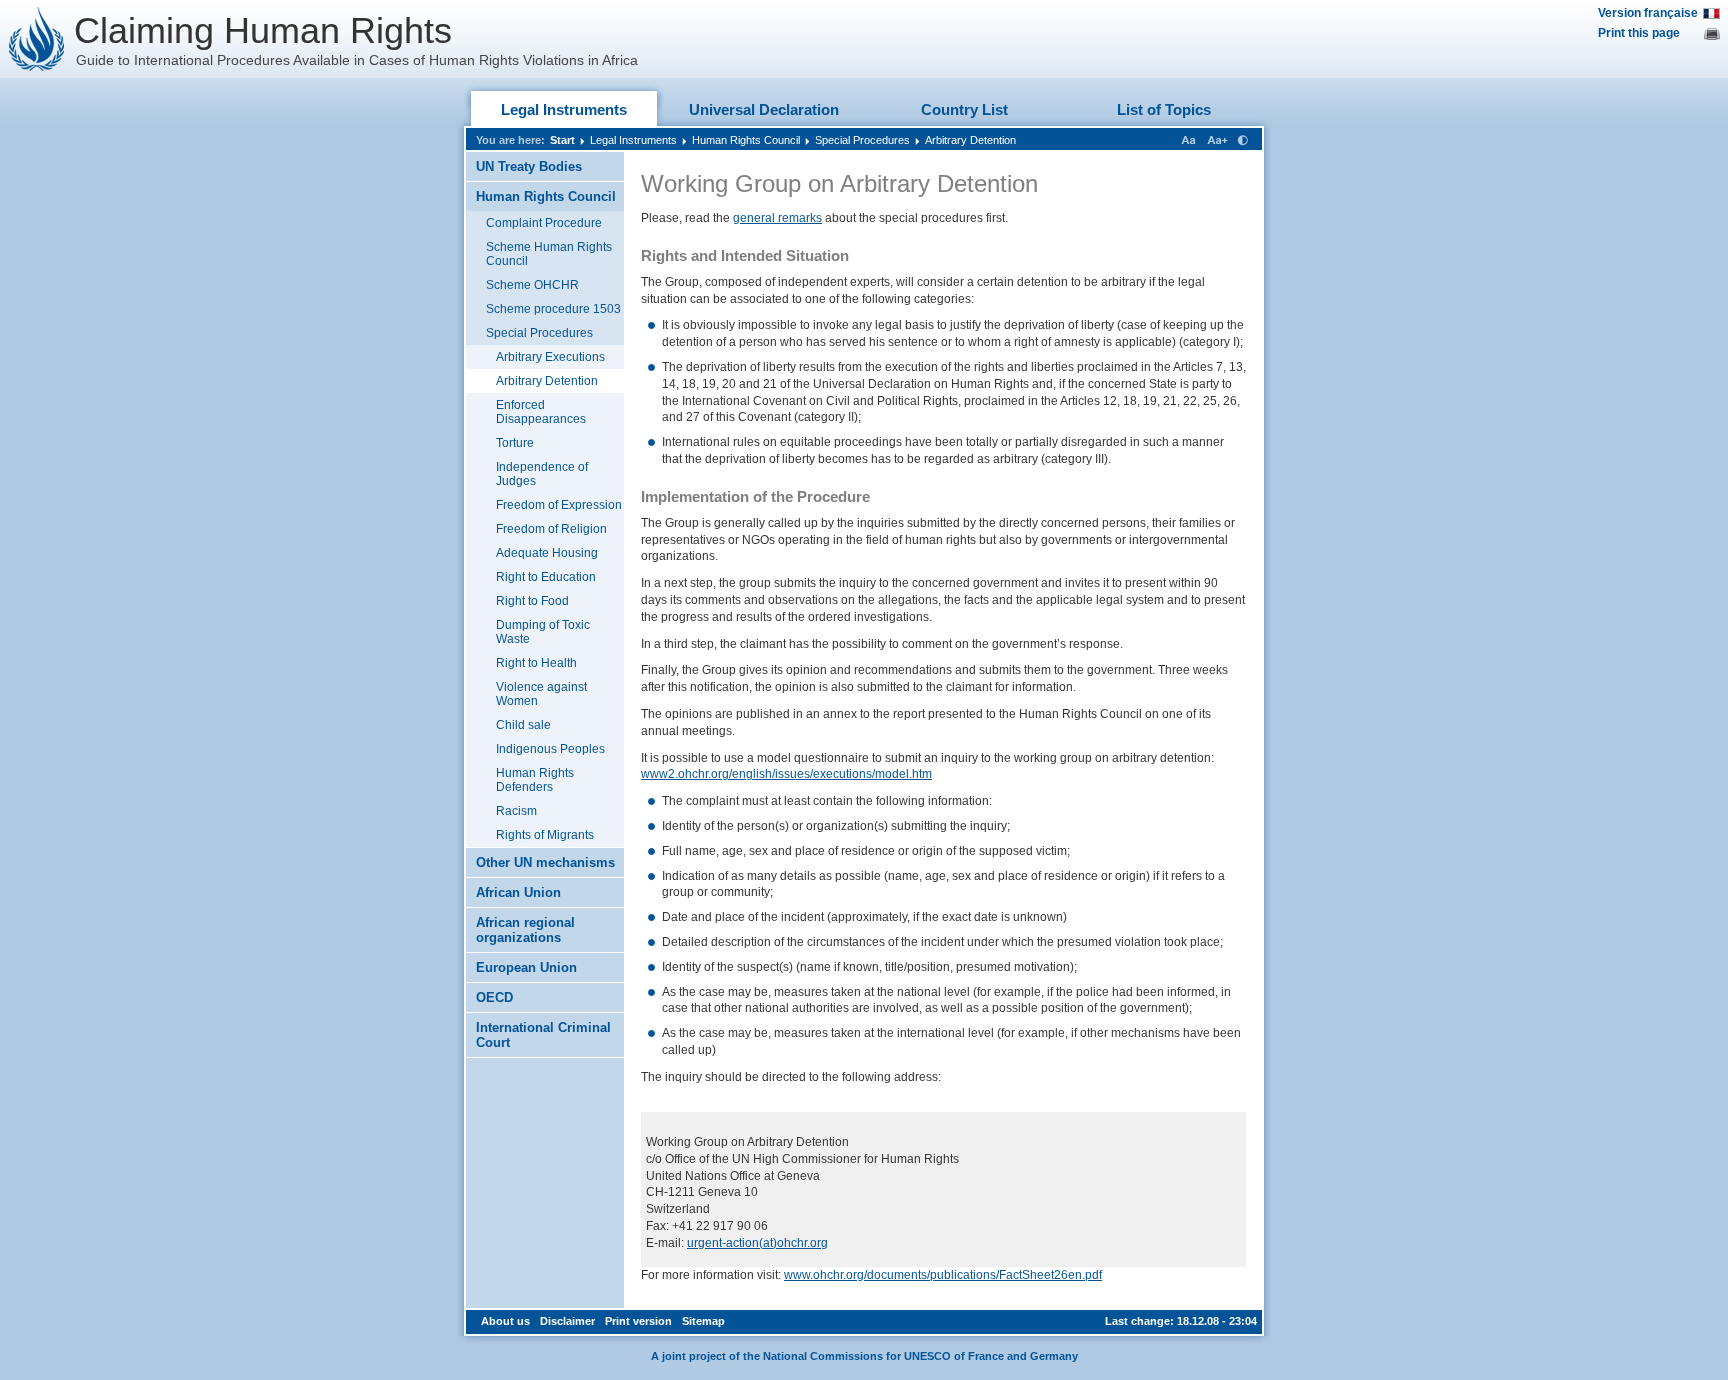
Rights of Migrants (545, 835)
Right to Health (536, 663)
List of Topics (1164, 109)
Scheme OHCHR (532, 285)
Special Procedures (862, 140)
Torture (515, 443)
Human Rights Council (746, 140)
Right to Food (532, 601)
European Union (526, 967)
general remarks (777, 218)
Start (562, 140)
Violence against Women (541, 694)
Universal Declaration (764, 109)
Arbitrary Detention (970, 140)
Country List (964, 109)
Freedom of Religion (551, 529)
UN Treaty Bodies (529, 166)
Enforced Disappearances (541, 412)
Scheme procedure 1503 (553, 309)
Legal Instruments (564, 109)
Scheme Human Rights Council (549, 254)
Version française (1648, 13)
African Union (518, 892)
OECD (494, 997)
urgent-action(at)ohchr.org (757, 1243)
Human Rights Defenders (535, 780)
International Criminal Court (543, 1035)
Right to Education (546, 577)
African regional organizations (525, 930)
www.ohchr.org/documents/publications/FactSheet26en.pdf (943, 1275)
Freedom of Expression (559, 505)
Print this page (1639, 33)
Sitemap (703, 1321)
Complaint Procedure (544, 223)
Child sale (523, 725)
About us (505, 1321)
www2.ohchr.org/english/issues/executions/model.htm (786, 774)
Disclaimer (567, 1321)
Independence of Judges (542, 474)
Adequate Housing (547, 553)
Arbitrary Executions (550, 357)
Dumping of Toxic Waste (543, 632)
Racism (516, 811)
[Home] (37, 39)
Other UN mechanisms (545, 862)
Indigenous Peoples (550, 749)
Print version (638, 1321)
